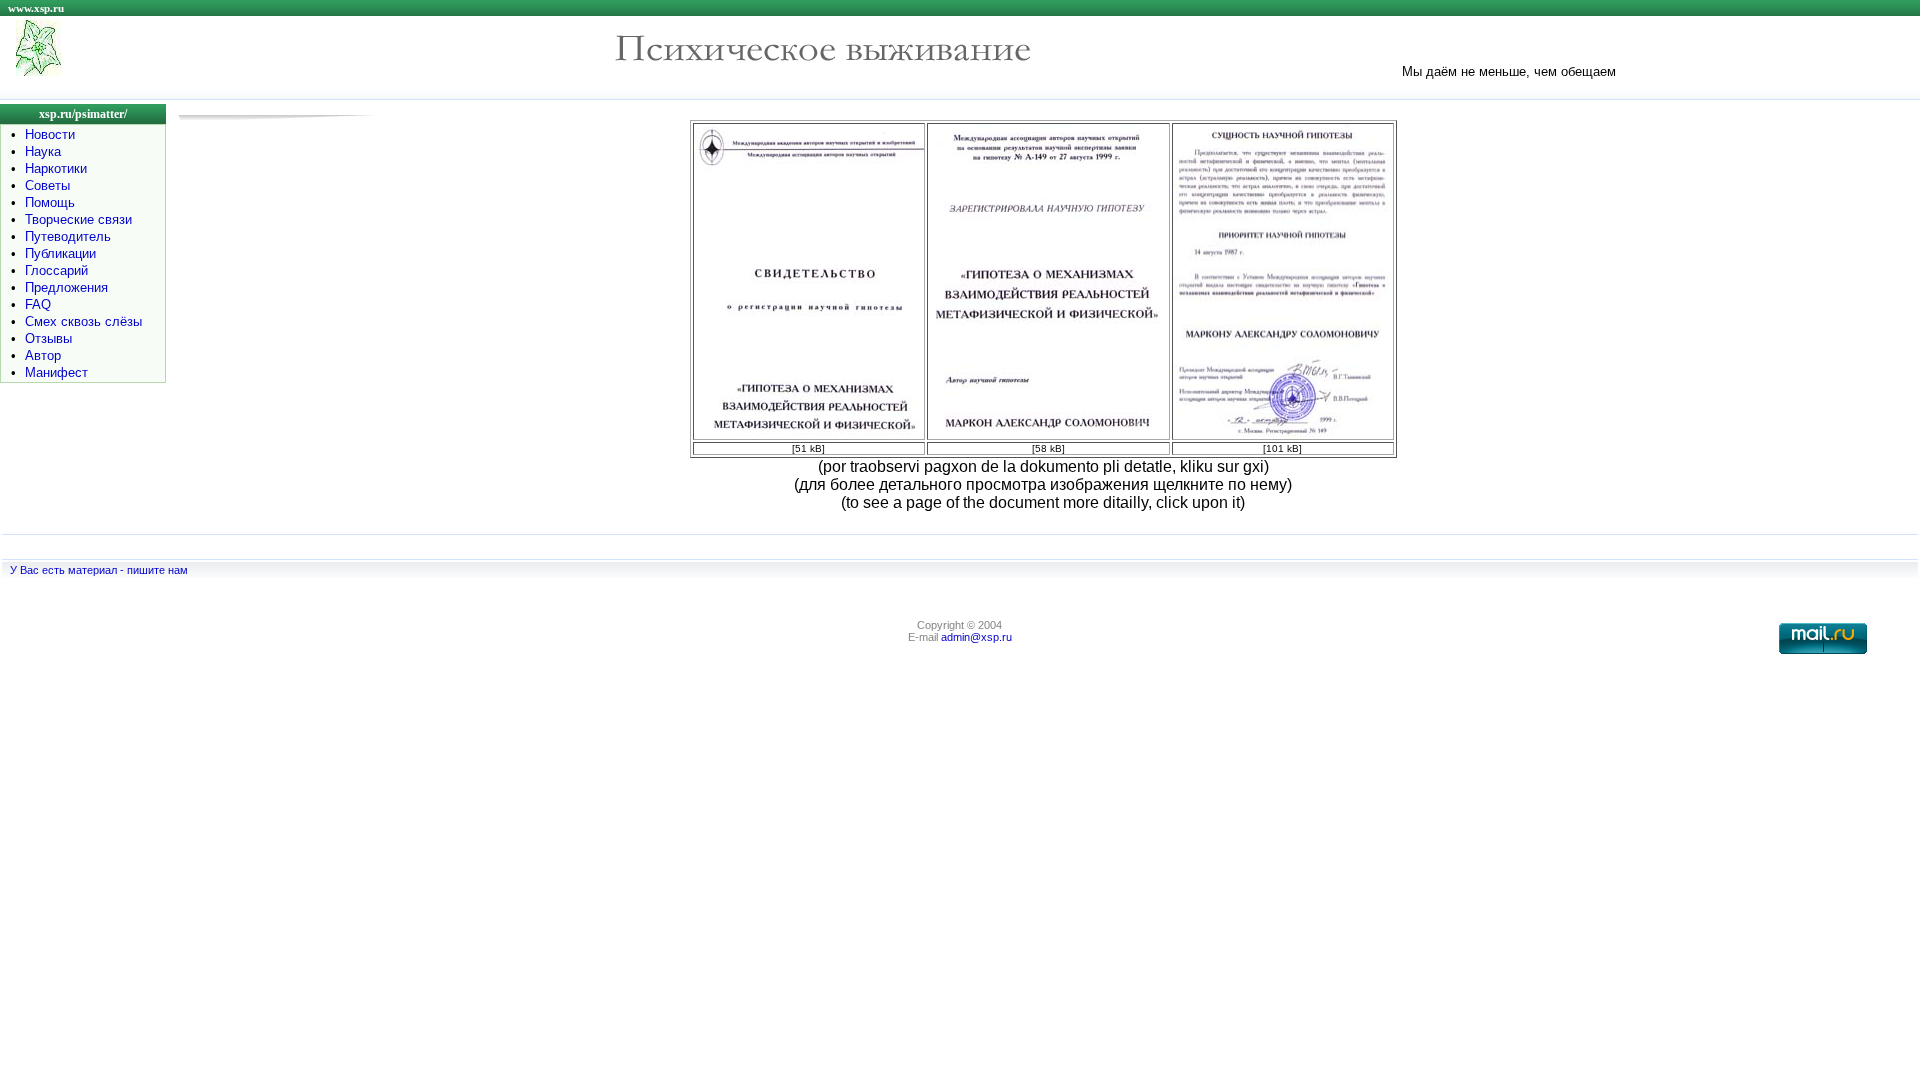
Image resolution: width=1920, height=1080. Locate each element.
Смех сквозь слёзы (83, 321)
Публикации (60, 253)
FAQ (38, 304)
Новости (50, 134)
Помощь (50, 202)
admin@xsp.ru (976, 637)
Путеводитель (68, 236)
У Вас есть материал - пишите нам (99, 570)
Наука (43, 151)
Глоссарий (56, 270)
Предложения (66, 287)
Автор (43, 355)
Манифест (56, 372)
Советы (47, 185)
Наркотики (56, 168)
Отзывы (48, 338)
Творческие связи (78, 219)
